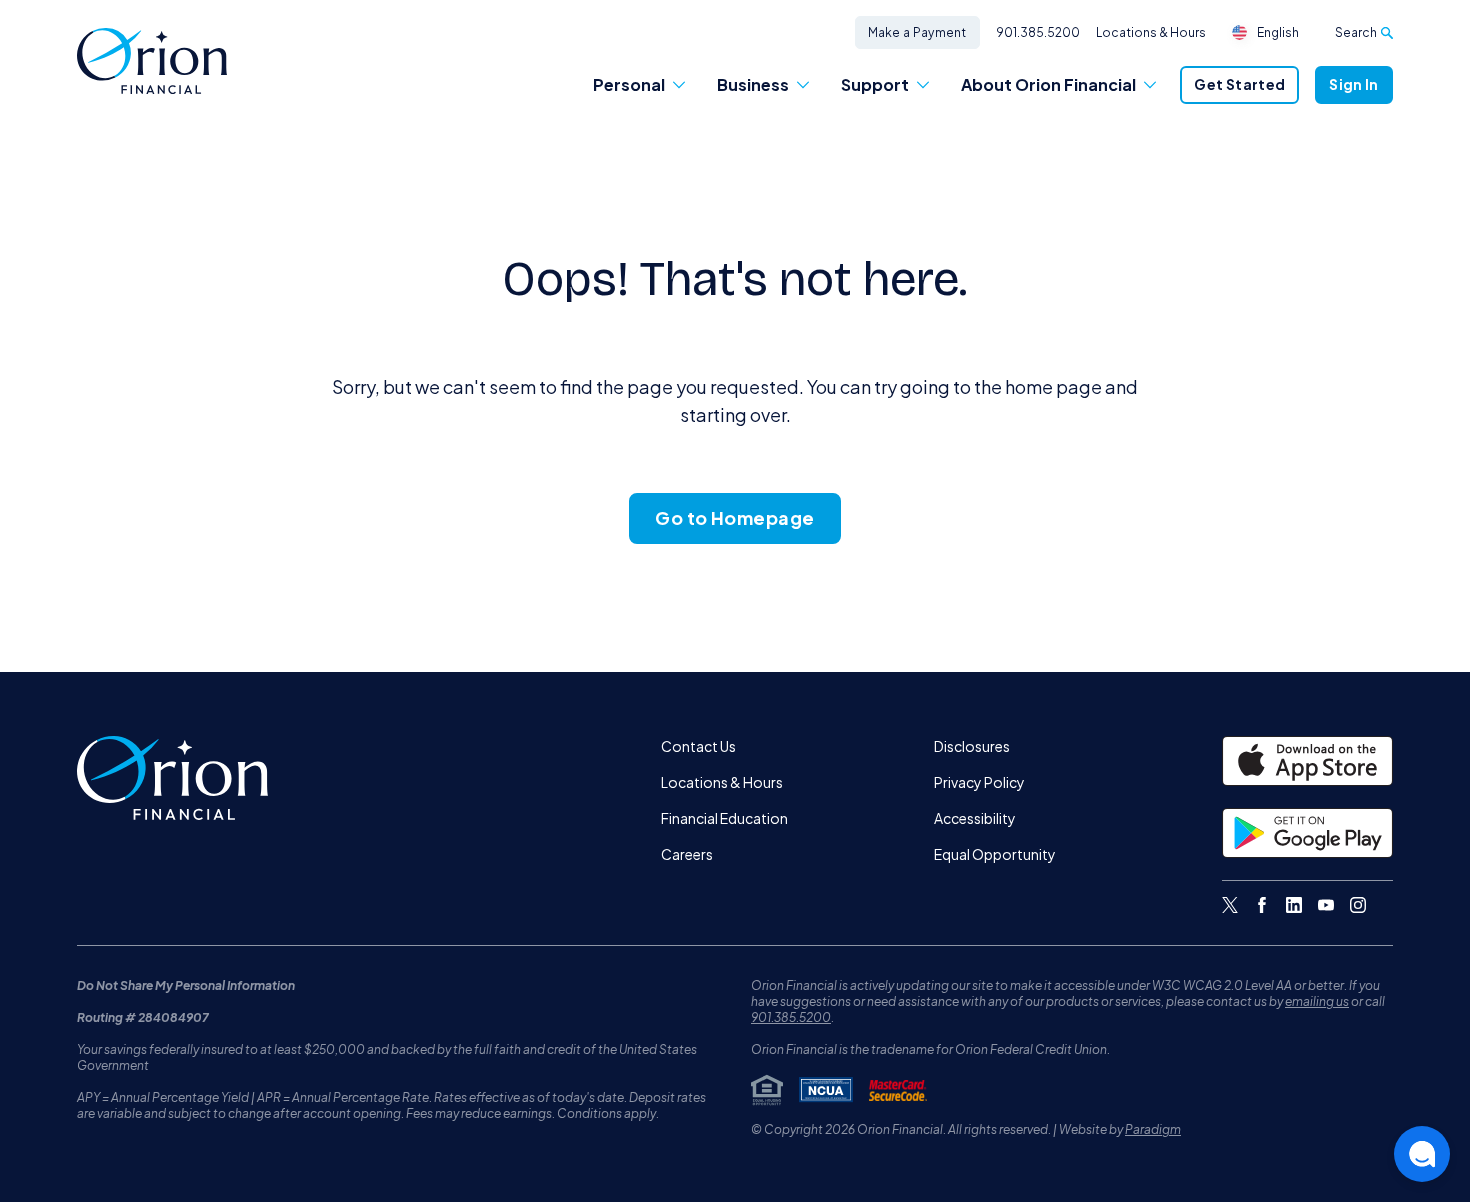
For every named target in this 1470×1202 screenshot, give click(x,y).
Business (753, 84)
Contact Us (698, 746)
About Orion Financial (1048, 84)
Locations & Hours (1151, 32)
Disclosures (972, 746)
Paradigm (1153, 1129)
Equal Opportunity (995, 854)
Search (1356, 32)
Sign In (1353, 84)
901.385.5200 (1038, 32)
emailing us (1317, 1001)
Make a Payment (917, 32)
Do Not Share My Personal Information (186, 985)
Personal (629, 84)
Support (875, 84)
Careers (687, 854)
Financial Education (724, 818)
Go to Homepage (734, 517)
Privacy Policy (979, 782)
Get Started (1239, 84)
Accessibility (975, 818)
